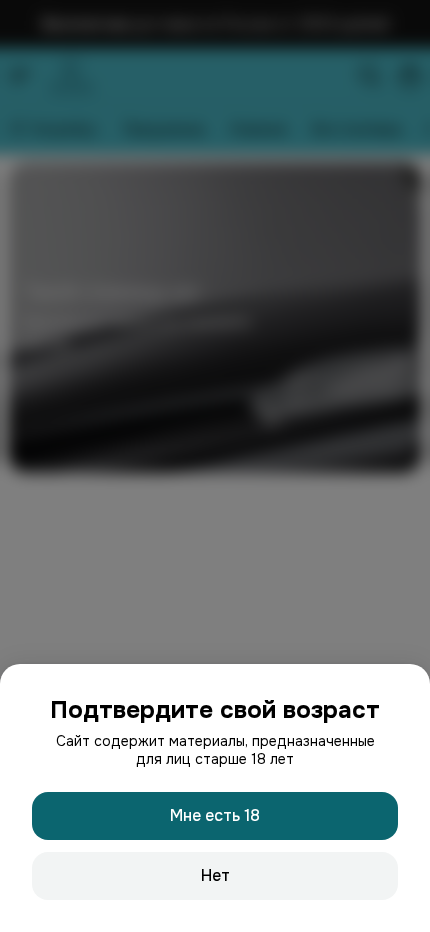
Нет (215, 875)
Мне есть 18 (215, 815)
